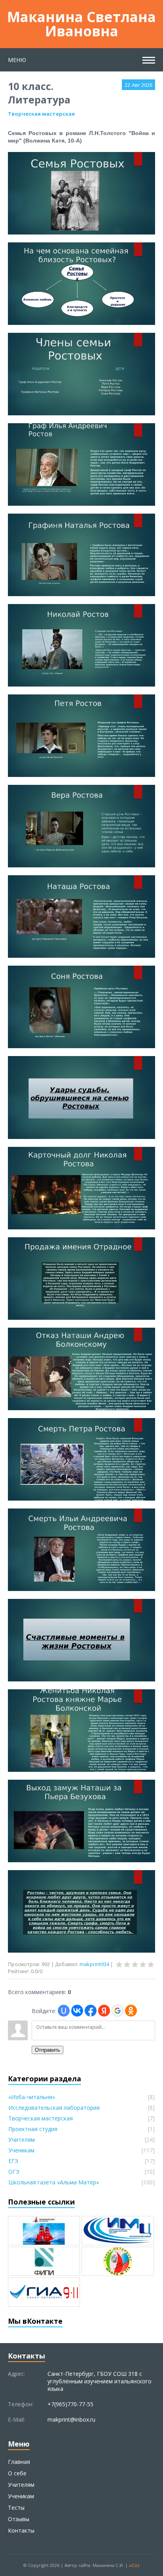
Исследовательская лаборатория (54, 2108)
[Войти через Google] (118, 2011)
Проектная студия (33, 2129)
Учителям (22, 2140)
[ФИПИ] (44, 2261)
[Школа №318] (118, 2261)
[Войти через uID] (64, 2011)
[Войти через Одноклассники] (131, 2011)
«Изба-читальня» (32, 2097)
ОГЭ (14, 2172)
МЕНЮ (17, 60)
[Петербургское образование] (44, 2231)
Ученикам (21, 2150)
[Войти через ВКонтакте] (77, 2011)
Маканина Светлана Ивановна (81, 24)
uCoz (134, 2565)
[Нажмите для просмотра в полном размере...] (81, 231)
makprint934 (94, 1964)
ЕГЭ (13, 2161)
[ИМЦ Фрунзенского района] (118, 2231)
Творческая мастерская (41, 114)
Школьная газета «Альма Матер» (54, 2182)
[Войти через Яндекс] (104, 2011)
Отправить (47, 2050)
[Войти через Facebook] (91, 2011)
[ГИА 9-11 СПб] (44, 2292)
